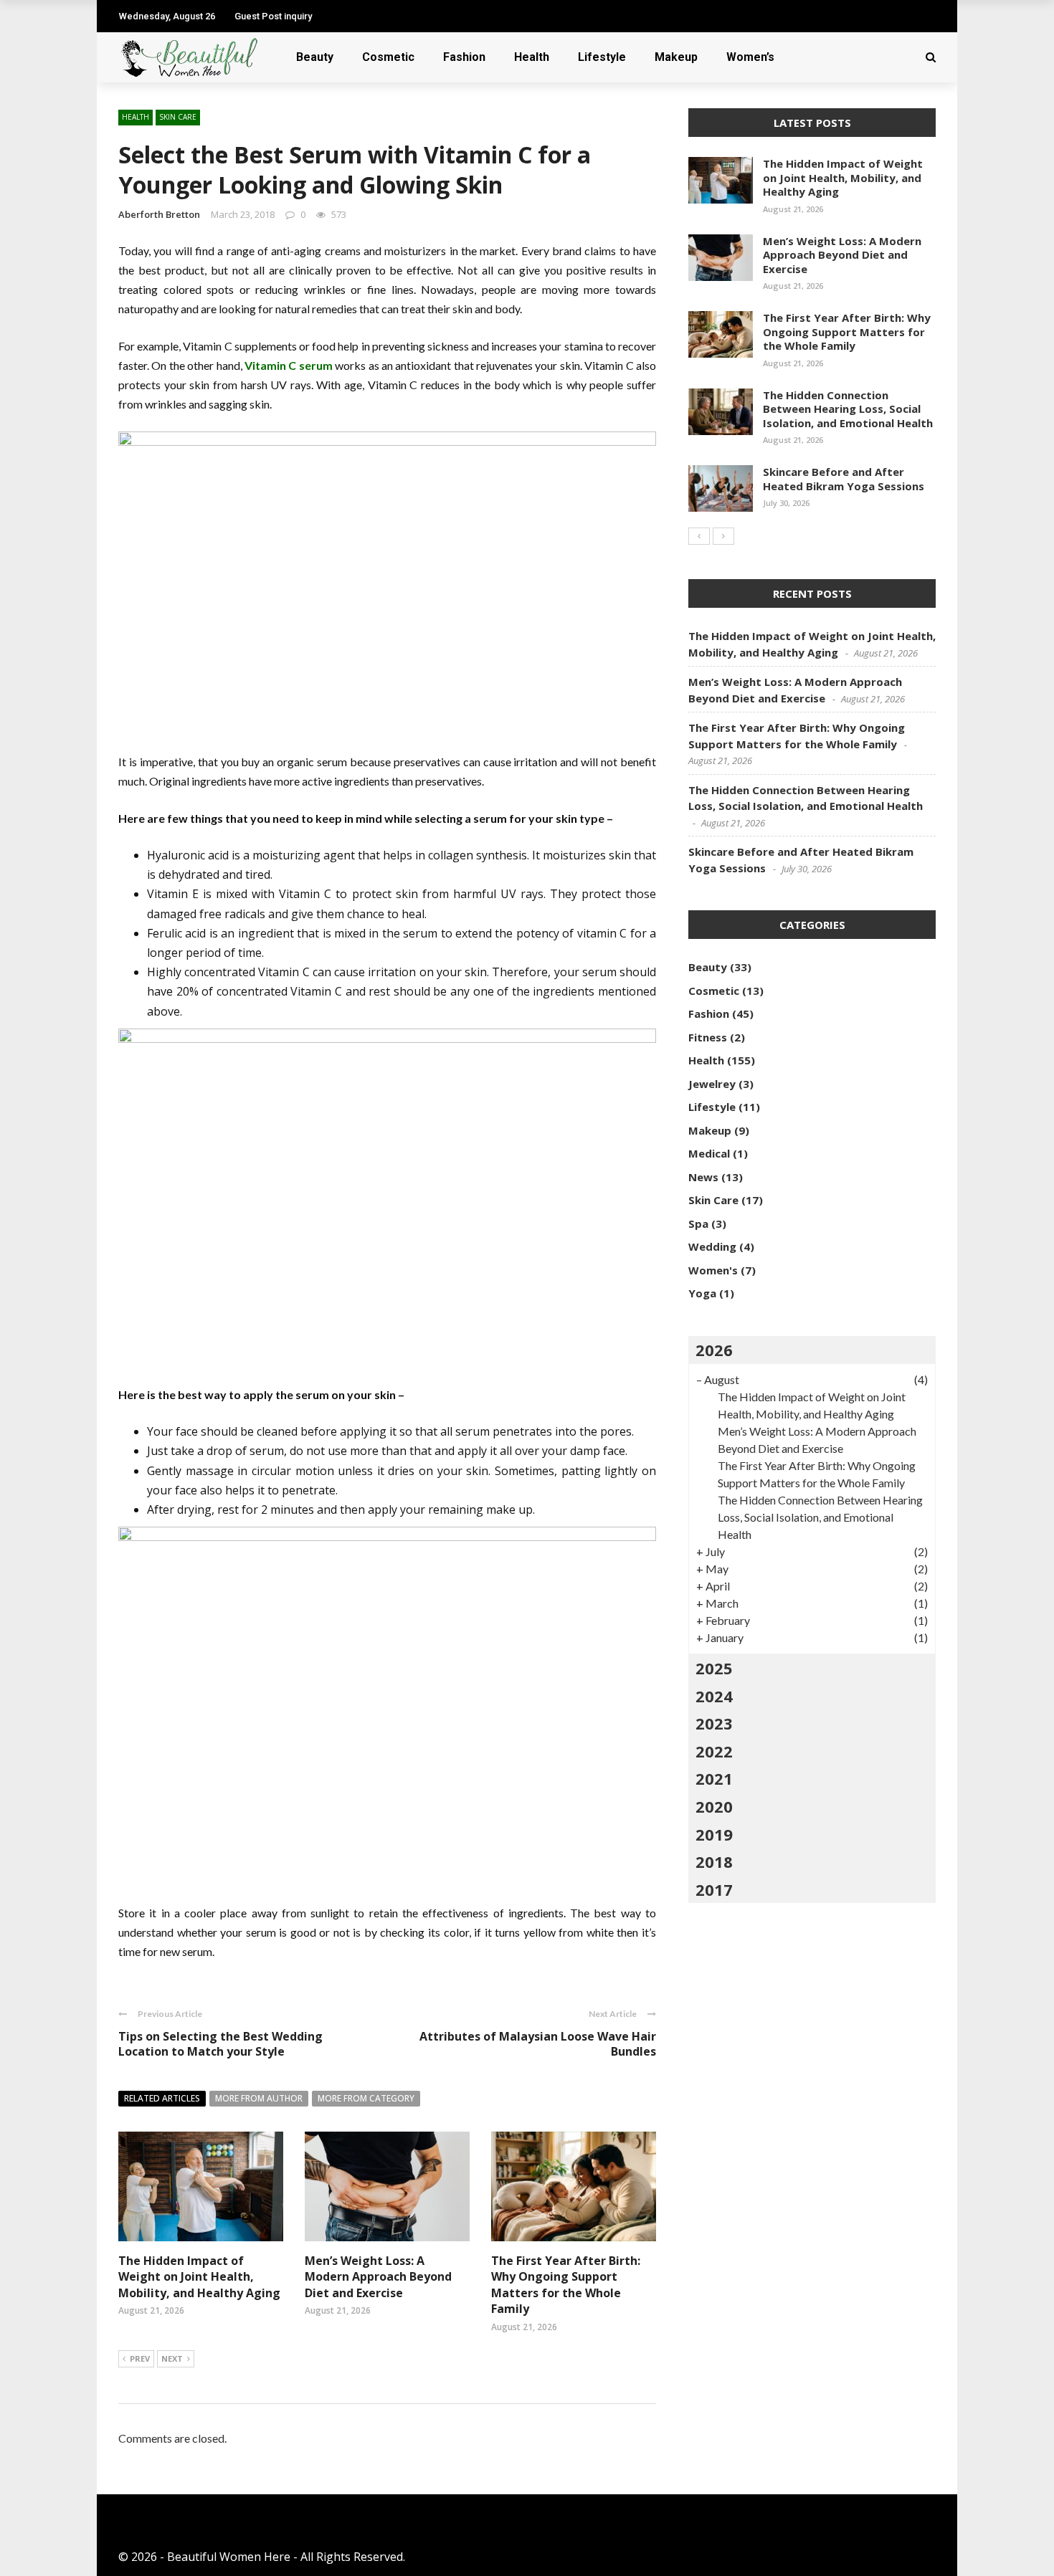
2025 (714, 1668)
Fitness (708, 1037)
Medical (709, 1153)
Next (172, 2358)
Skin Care (178, 117)
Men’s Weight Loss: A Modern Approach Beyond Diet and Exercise (378, 2277)
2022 (714, 1751)
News (703, 1177)
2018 (714, 1861)
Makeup (676, 57)
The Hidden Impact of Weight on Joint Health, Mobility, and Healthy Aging (199, 2277)
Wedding (712, 1246)
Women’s (750, 57)
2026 (714, 1350)
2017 (714, 1889)
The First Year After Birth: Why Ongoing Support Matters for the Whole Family (566, 2285)
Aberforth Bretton (159, 214)
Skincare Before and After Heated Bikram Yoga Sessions (844, 479)
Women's (713, 1270)
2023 (714, 1723)
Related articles (162, 2098)
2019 (714, 1834)
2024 (714, 1696)
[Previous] (699, 536)
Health (532, 57)
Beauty (315, 57)
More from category (366, 2098)
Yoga (702, 1293)
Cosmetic (388, 57)
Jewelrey (712, 1084)
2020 (714, 1806)
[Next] (723, 536)
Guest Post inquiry (273, 16)
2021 (714, 1778)
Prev (140, 2358)
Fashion (464, 57)
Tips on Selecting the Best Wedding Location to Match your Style (220, 2044)
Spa (698, 1223)
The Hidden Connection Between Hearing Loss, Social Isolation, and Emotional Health (848, 409)
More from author (259, 2098)
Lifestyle (602, 57)
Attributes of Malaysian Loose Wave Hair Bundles (538, 2044)
